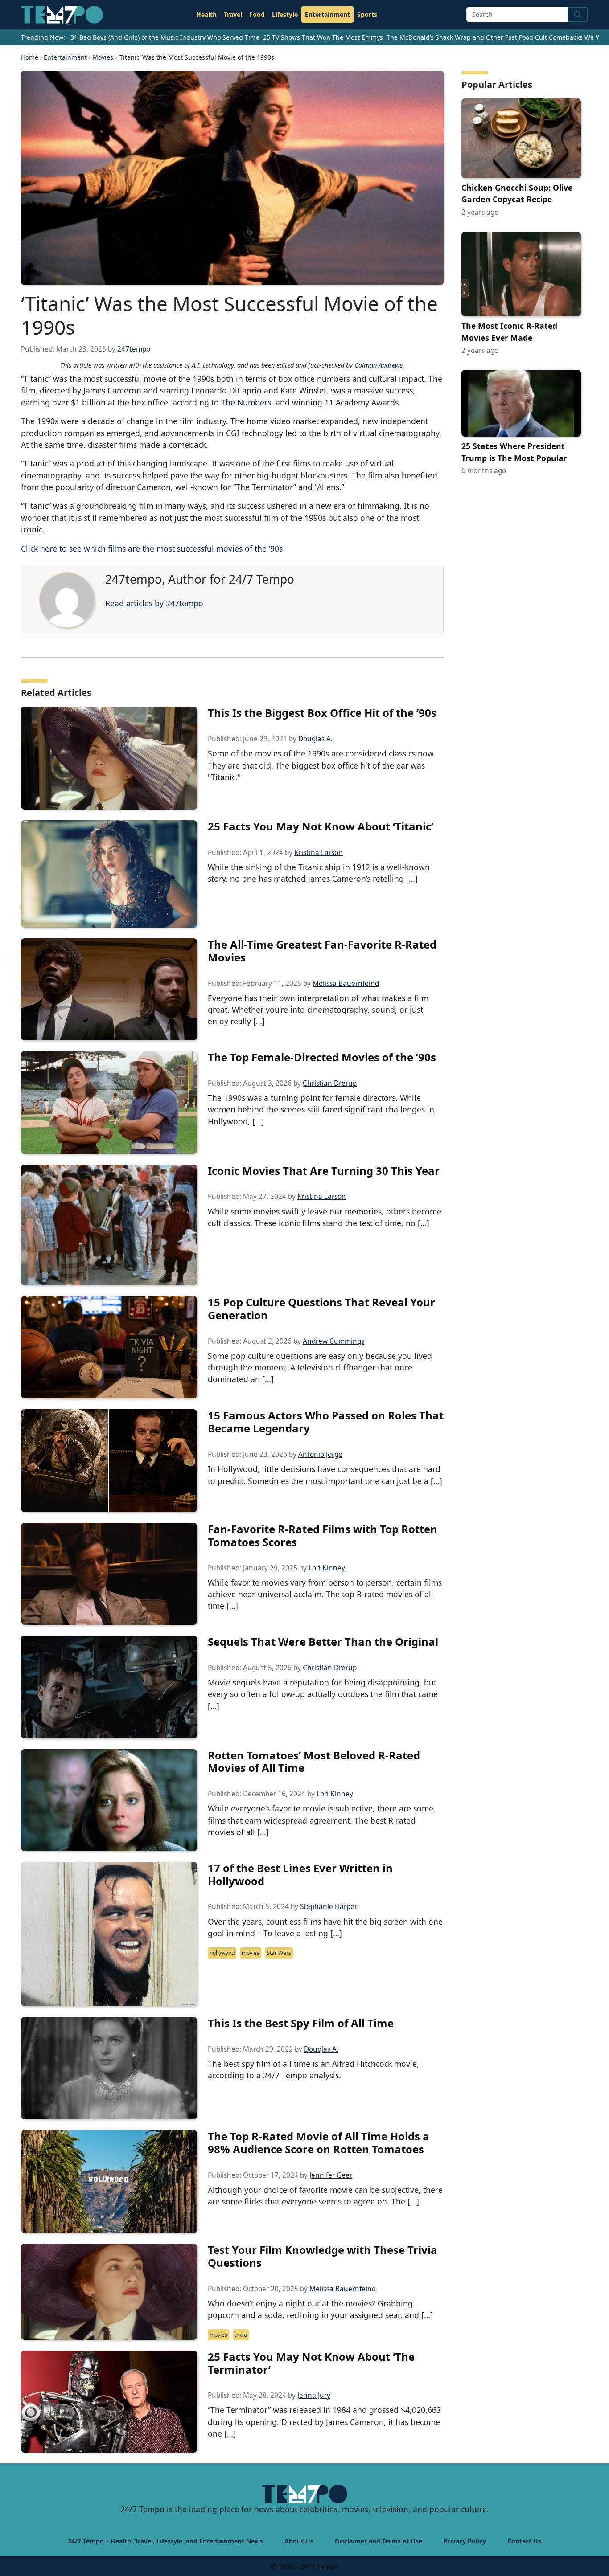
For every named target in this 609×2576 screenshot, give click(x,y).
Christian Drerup (330, 1083)
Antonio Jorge (320, 1454)
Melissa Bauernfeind (346, 983)
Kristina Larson (319, 853)
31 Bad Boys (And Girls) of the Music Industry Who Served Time (165, 37)
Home (30, 57)
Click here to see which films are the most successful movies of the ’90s (152, 548)
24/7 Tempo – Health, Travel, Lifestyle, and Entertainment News (165, 2541)
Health (206, 14)
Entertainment (327, 14)
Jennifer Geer (331, 2175)
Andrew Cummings (333, 1341)
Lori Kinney (327, 1568)
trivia (241, 2335)
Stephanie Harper (329, 1907)
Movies (103, 57)
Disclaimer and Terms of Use (379, 2541)
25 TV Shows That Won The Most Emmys (323, 37)
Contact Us (524, 2541)
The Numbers (246, 402)
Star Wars (279, 1953)
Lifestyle (285, 14)
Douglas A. (315, 739)
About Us (299, 2541)
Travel (233, 14)
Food (257, 14)
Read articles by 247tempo (154, 603)
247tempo (134, 349)
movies (251, 1953)
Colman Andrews (379, 365)
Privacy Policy (465, 2541)
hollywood (222, 1953)
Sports (367, 14)
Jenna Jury (314, 2395)
